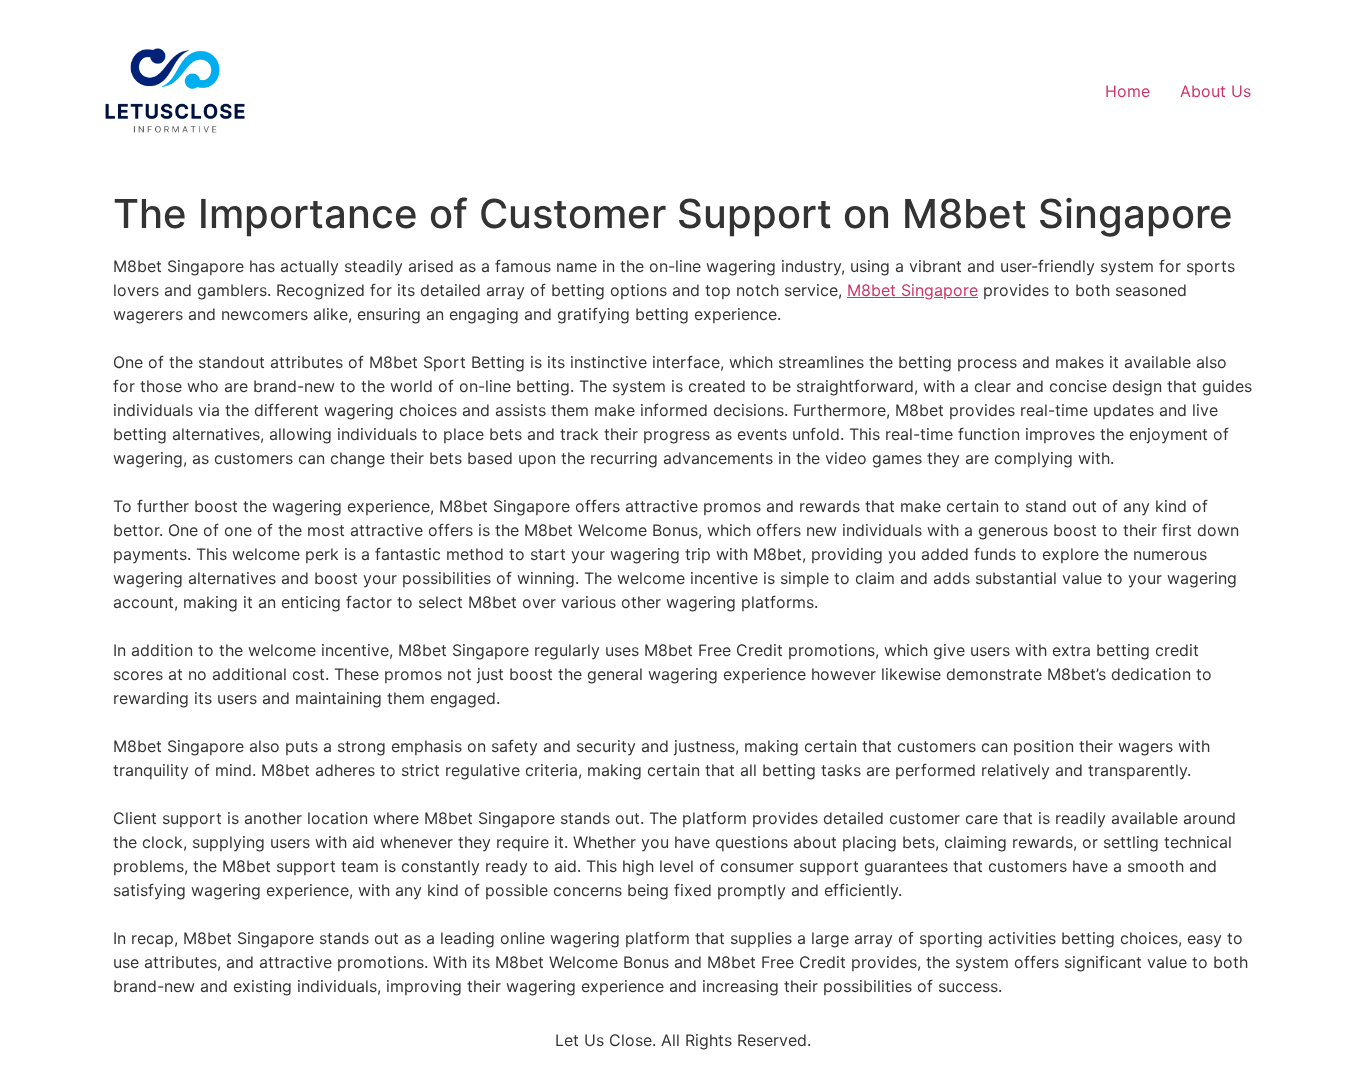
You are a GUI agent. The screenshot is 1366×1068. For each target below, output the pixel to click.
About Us (1215, 91)
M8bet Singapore (912, 290)
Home (1127, 91)
